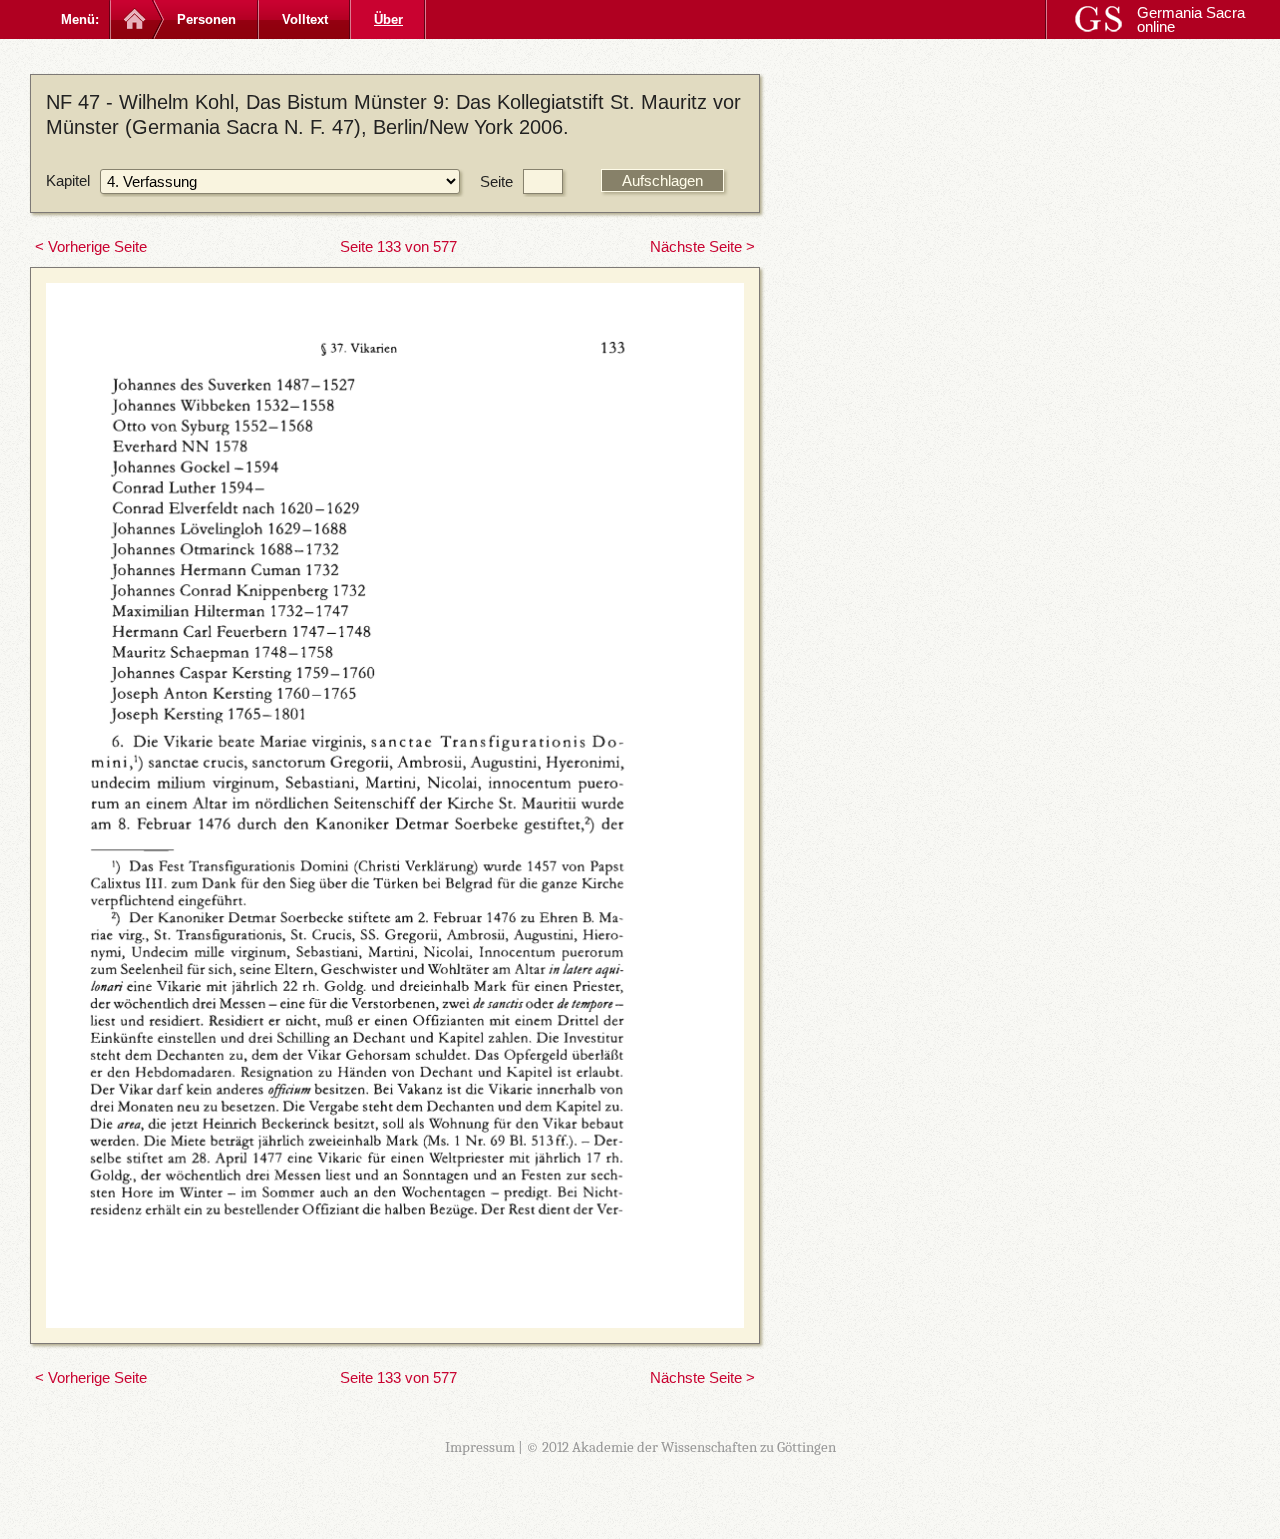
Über (388, 19)
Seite (496, 181)
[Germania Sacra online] (132, 19)
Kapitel (68, 180)
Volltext (305, 19)
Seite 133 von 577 (398, 246)
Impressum (480, 1447)
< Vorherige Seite (91, 246)
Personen (206, 19)
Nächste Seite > (702, 246)
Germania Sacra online (1191, 19)
